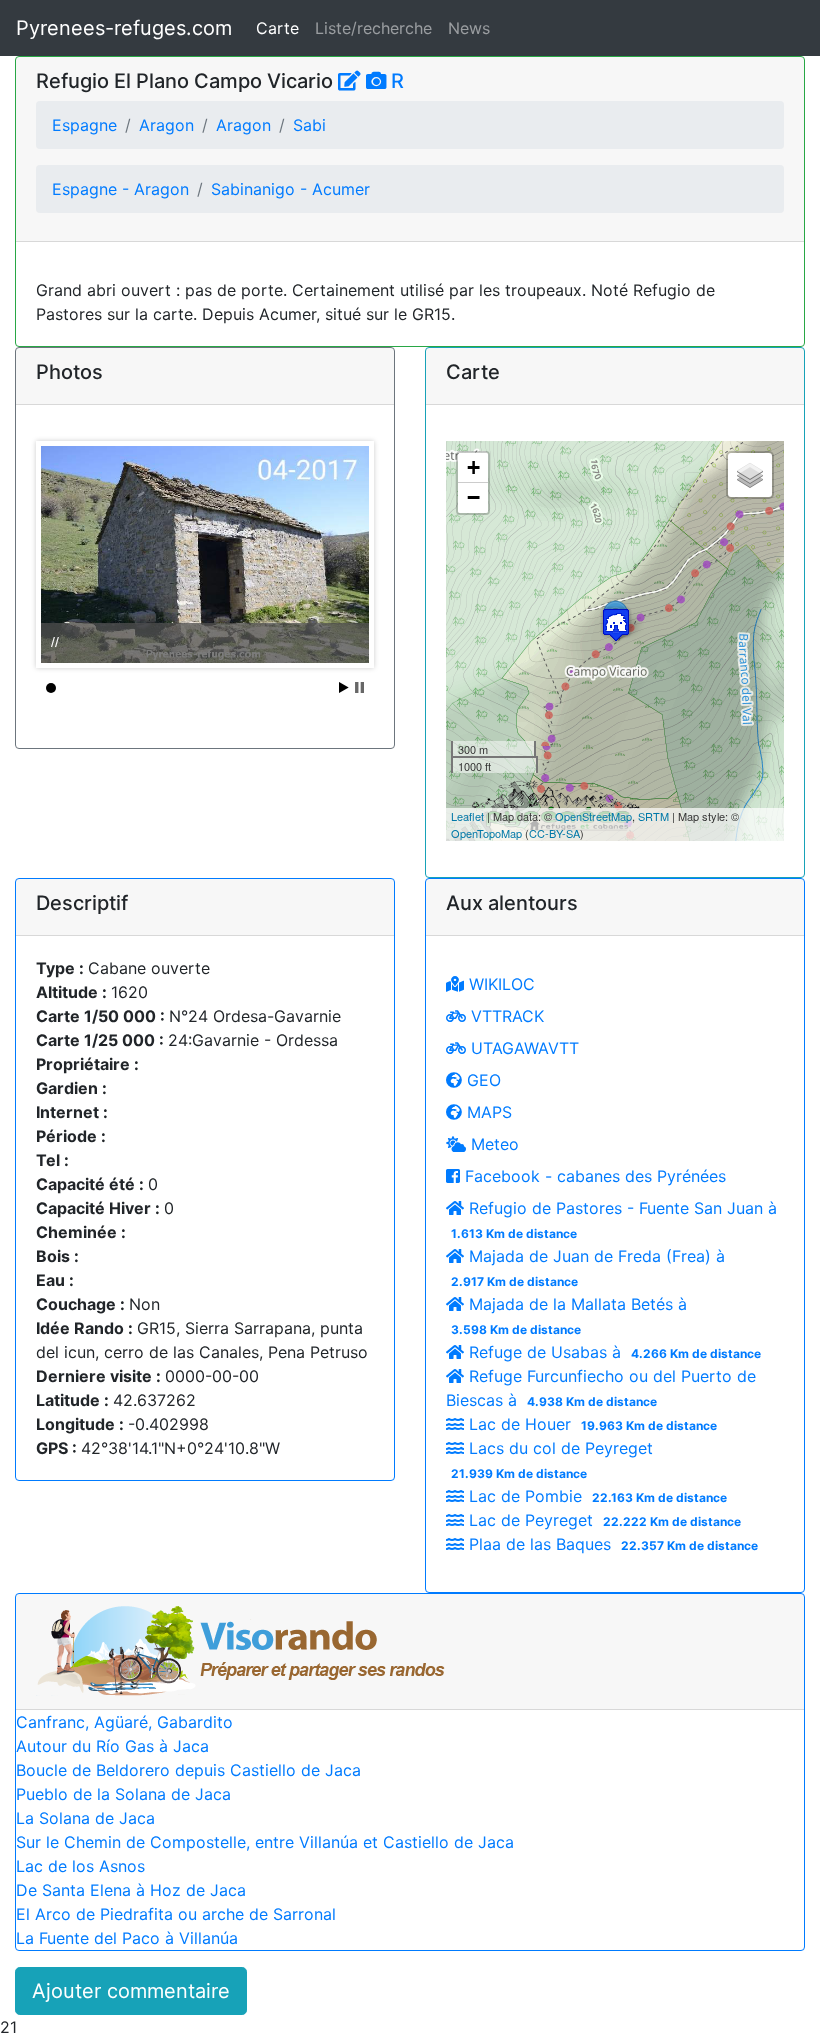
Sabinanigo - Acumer (290, 189)
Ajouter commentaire (131, 1991)
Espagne (84, 125)
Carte (277, 28)
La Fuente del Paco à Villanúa (127, 1938)
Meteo (492, 1144)
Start (344, 687)
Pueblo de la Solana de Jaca (123, 1794)
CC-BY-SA (554, 833)
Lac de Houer (590, 1424)
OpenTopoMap (486, 833)
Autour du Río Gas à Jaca (112, 1746)
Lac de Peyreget (602, 1520)
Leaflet (467, 816)
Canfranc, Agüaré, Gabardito (124, 1722)
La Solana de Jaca (85, 1818)
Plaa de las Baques (611, 1544)
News (469, 28)
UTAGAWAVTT (522, 1048)
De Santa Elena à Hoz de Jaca (131, 1890)
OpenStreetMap (593, 816)
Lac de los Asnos (80, 1866)
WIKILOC (499, 984)
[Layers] (750, 475)
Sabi (309, 125)
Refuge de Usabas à (612, 1352)
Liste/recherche (373, 28)
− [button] (473, 497)
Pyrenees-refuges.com (124, 28)
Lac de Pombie (595, 1496)
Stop (359, 687)
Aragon (166, 125)
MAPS (487, 1112)
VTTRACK (505, 1016)
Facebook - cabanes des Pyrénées (593, 1176)
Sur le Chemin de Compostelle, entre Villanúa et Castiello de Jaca (265, 1842)
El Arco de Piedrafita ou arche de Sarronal (176, 1914)
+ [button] (473, 467)
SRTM (653, 816)
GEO (481, 1080)
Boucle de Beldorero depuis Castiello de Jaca (188, 1770)
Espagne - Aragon (120, 189)
